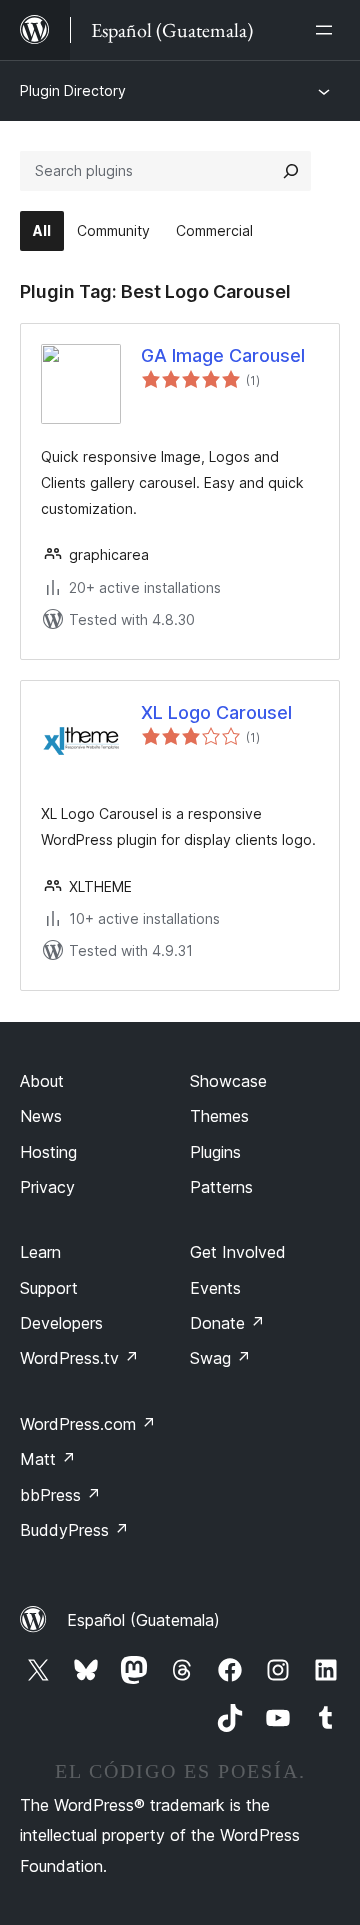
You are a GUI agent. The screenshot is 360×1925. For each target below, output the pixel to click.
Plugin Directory (73, 90)
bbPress (60, 1495)
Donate (227, 1323)
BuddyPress (74, 1530)
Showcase (228, 1081)
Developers (61, 1323)
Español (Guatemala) (143, 1620)
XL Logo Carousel (216, 712)
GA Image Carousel (223, 355)
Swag (220, 1358)
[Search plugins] (291, 171)
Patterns (221, 1187)
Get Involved (238, 1252)
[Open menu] (328, 30)
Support (49, 1288)
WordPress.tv (79, 1358)
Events (215, 1288)
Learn (40, 1252)
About (42, 1081)
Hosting (48, 1152)
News (41, 1116)
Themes (219, 1116)
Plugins (215, 1152)
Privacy (47, 1187)
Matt (48, 1459)
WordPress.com (88, 1424)
